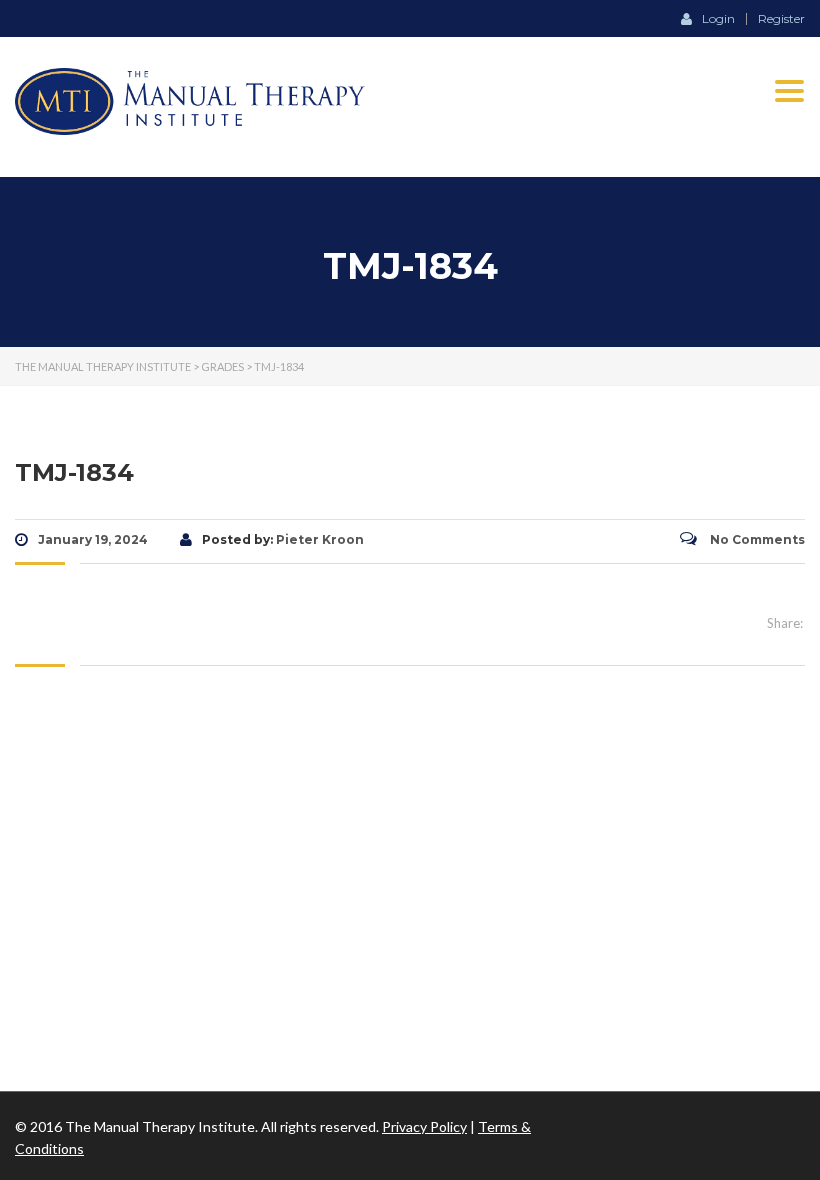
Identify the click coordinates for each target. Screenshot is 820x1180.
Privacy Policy (424, 1126)
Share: (785, 623)
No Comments (756, 539)
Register (781, 19)
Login (718, 18)
